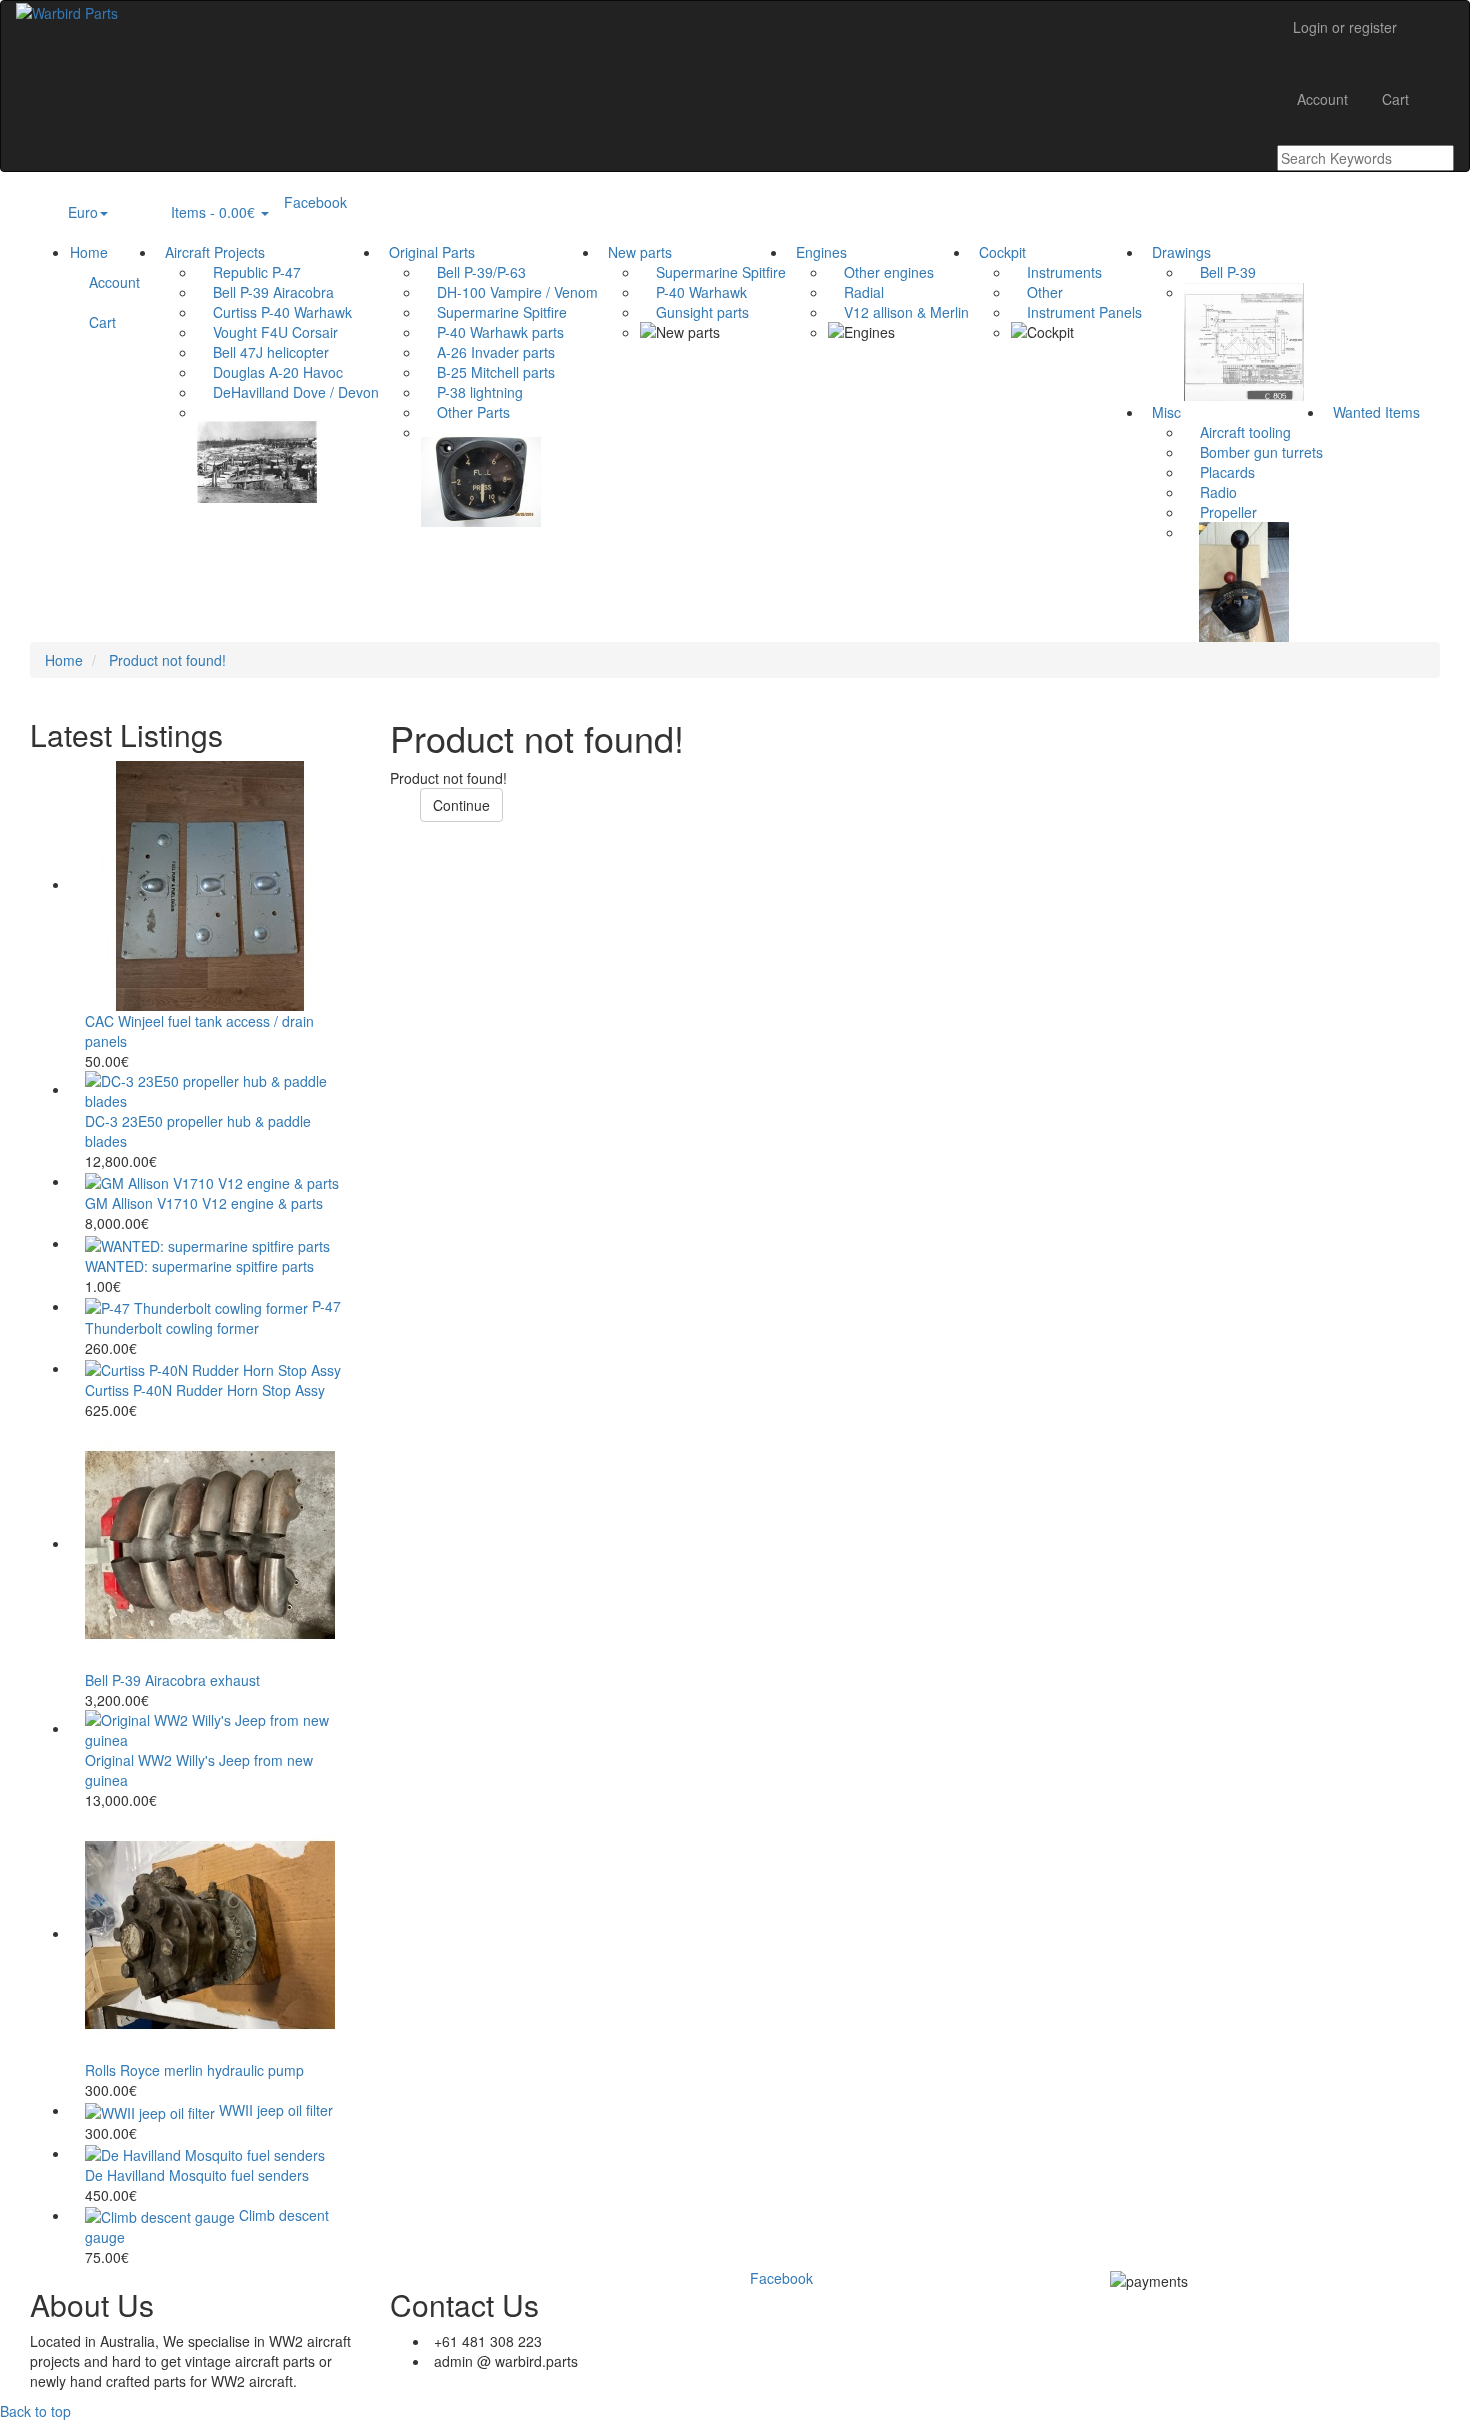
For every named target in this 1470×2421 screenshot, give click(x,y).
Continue (461, 805)
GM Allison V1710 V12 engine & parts (204, 1203)
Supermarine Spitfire (494, 312)
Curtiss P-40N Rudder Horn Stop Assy (205, 1390)
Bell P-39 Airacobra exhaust (172, 1680)
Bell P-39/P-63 (473, 272)
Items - (207, 212)
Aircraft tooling (1237, 432)
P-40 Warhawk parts (492, 332)
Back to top (35, 2411)
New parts (636, 252)
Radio (1210, 492)
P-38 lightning (472, 392)
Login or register (1345, 27)
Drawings (1177, 252)
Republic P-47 (249, 272)
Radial (856, 292)
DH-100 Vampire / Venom (509, 292)
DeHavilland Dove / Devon (288, 392)
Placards (1219, 472)
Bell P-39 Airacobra (265, 292)
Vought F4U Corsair (267, 332)
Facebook (315, 202)
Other (1037, 292)
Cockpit (998, 252)
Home (89, 252)
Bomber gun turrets (1253, 452)
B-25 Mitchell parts (488, 372)
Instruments (1056, 272)
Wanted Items (1372, 412)
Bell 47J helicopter (263, 352)
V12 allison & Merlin (898, 312)
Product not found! (167, 660)
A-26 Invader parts (488, 352)
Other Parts (465, 412)
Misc (1162, 412)
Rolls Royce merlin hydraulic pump (194, 2070)
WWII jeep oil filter (276, 2110)
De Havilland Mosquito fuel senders (197, 2175)
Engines (817, 252)
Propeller (1220, 512)
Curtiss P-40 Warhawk (274, 312)
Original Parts (428, 252)
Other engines (881, 272)
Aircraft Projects (211, 252)
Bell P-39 (1220, 272)
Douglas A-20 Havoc (270, 372)
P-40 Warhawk (693, 292)
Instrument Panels (1076, 312)
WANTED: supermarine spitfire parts (199, 1266)
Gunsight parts (694, 312)
